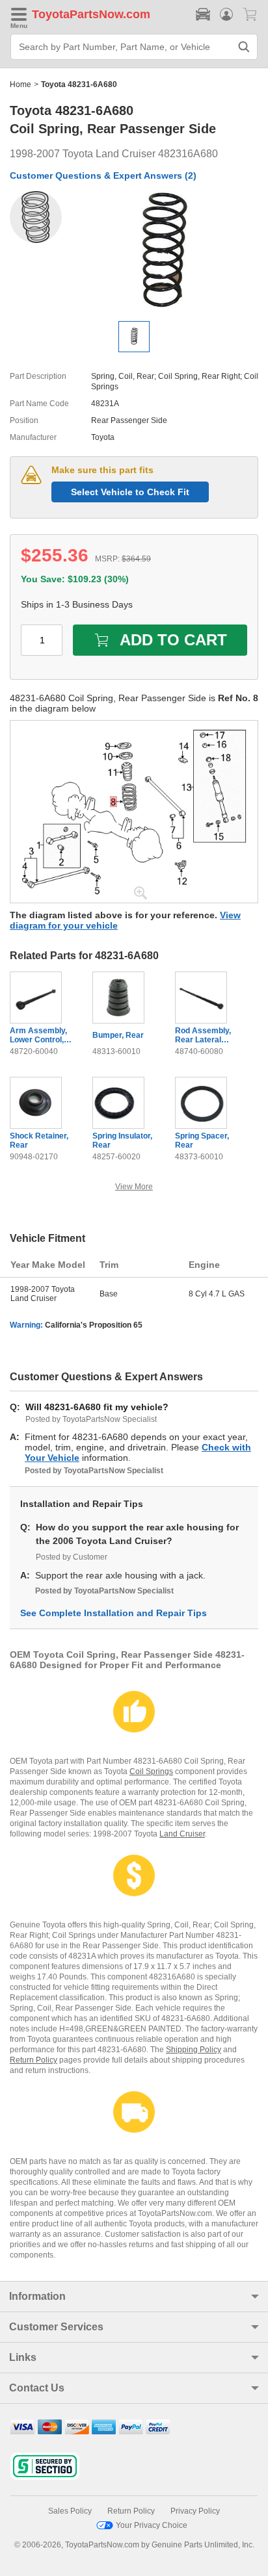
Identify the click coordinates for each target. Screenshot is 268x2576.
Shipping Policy (194, 2050)
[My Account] (226, 14)
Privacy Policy (195, 2511)
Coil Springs (151, 1771)
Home (20, 84)
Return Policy (33, 2060)
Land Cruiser (182, 1834)
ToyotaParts (65, 14)
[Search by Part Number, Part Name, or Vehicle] (244, 47)
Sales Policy (70, 2511)
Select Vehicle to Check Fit (130, 492)
